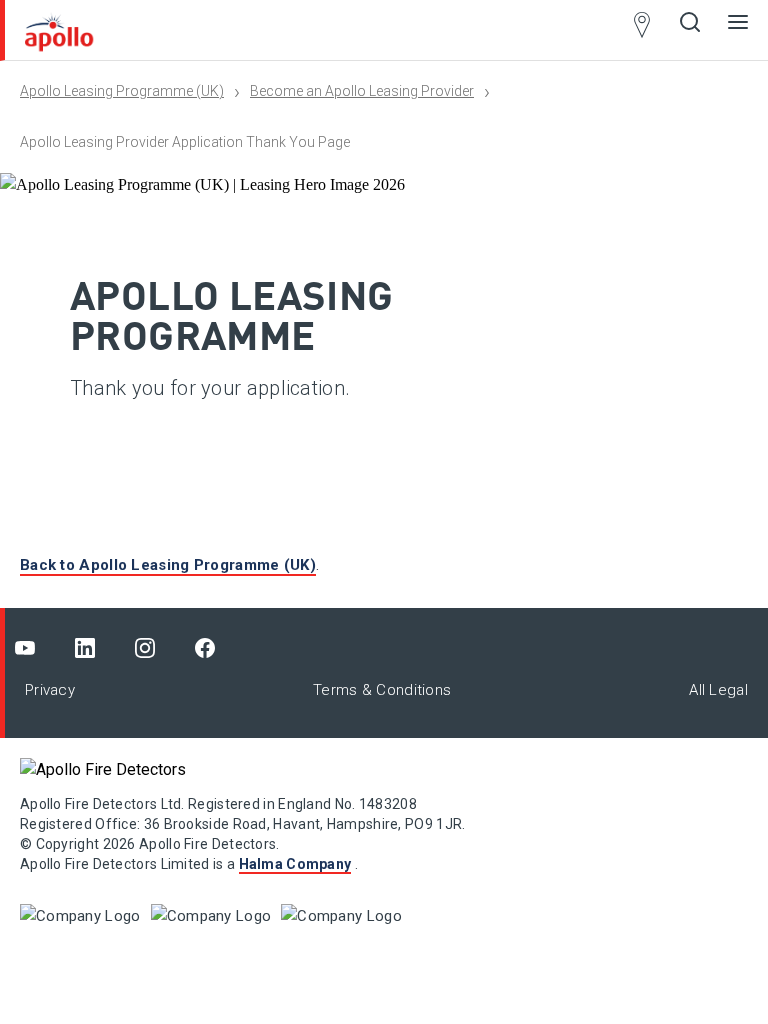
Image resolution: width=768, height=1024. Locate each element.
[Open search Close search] (690, 30)
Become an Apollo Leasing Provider (362, 91)
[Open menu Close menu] (738, 30)
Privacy (50, 690)
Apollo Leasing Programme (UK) (122, 91)
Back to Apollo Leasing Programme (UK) (168, 565)
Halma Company (295, 864)
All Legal (718, 690)
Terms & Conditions (382, 690)
